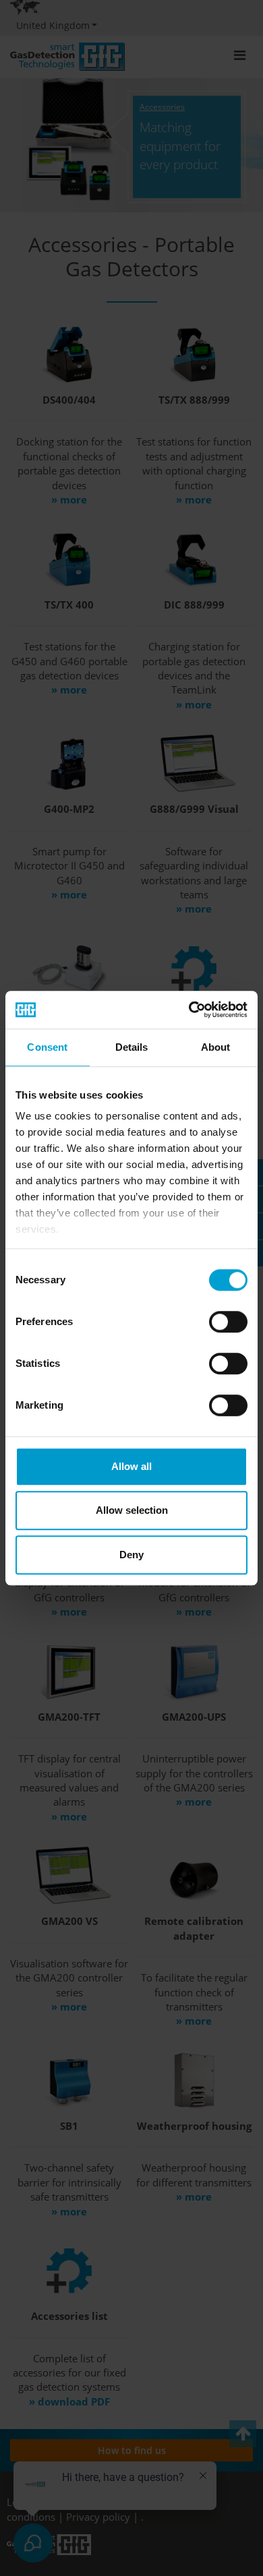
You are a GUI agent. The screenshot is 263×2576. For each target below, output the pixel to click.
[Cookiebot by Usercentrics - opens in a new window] (189, 1010)
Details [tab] (132, 1047)
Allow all (131, 1466)
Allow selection (132, 1510)
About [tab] (216, 1047)
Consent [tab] (47, 1047)
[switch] (228, 1322)
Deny (131, 1555)
